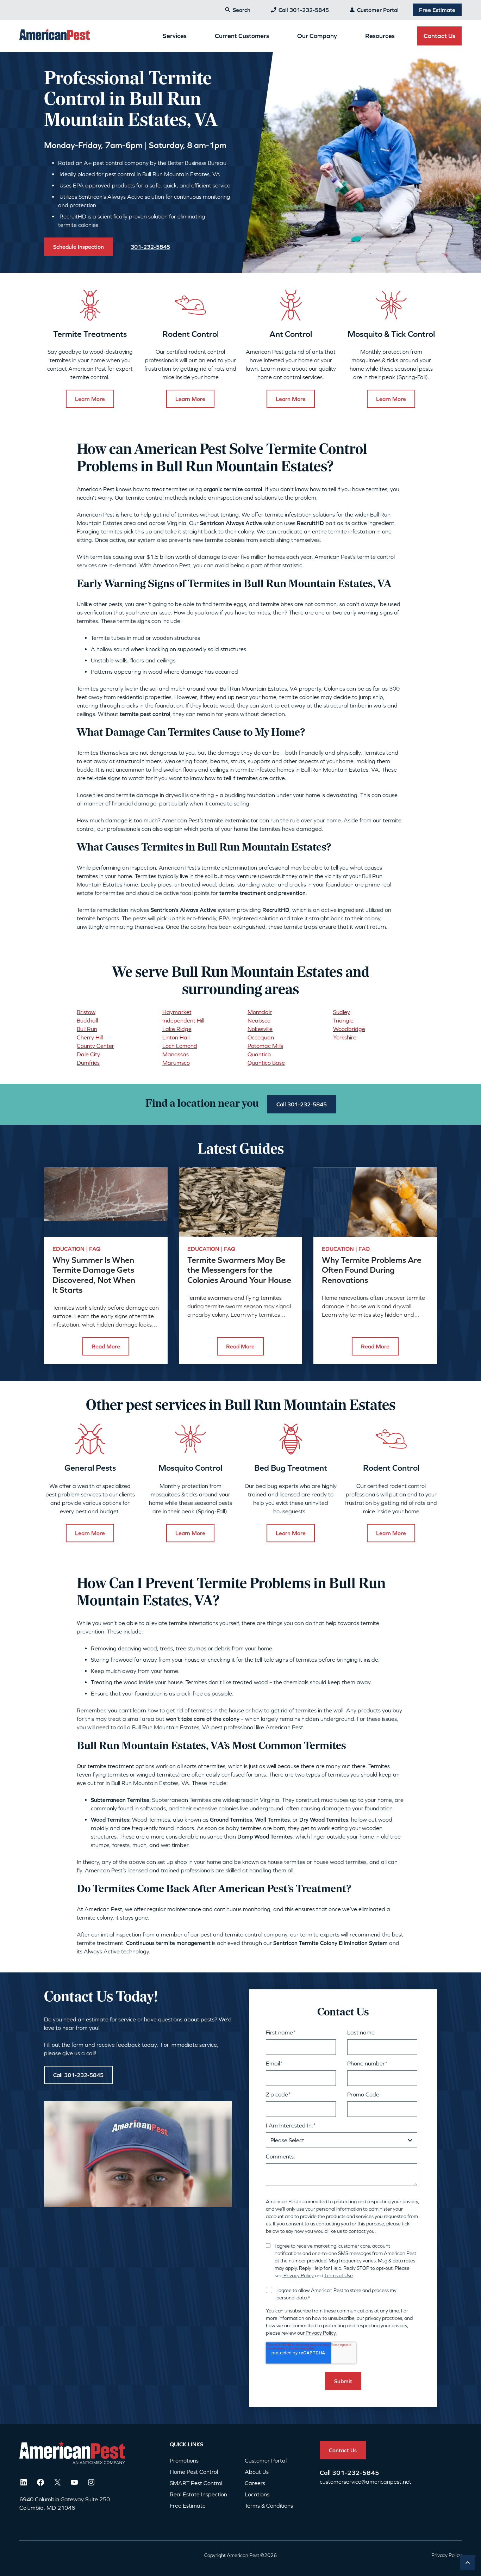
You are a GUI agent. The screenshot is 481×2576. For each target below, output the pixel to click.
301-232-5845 (356, 2473)
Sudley (342, 1012)
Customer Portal (378, 10)
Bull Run (87, 1029)
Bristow (86, 1012)
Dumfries (88, 1063)
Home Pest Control (194, 2472)
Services (175, 36)
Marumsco (176, 1063)
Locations (257, 2494)
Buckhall (87, 1020)
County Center (95, 1046)
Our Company (317, 36)
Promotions (184, 2460)
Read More (106, 1346)
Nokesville (260, 1029)
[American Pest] (55, 36)
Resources (380, 36)
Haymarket (177, 1012)
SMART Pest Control (196, 2483)
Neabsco (259, 1020)
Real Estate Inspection (198, 2494)
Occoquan (261, 1037)
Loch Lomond (180, 1046)
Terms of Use (339, 2275)
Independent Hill (183, 1020)
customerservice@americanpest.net (366, 2482)
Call (326, 2473)
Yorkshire (345, 1037)
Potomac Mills (265, 1046)
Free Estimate (437, 10)
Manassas (176, 1054)
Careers (255, 2483)
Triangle (343, 1020)
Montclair (260, 1012)
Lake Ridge (177, 1029)
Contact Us (439, 36)
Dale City (88, 1054)
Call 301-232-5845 (304, 10)
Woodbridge (349, 1029)
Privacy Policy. (321, 2333)
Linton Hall (176, 1037)
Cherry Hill (90, 1037)
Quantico (259, 1054)
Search (242, 10)
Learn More (90, 399)
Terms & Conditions (269, 2506)
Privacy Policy (298, 2275)
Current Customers (242, 36)
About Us (257, 2472)
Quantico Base (266, 1063)
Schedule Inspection (79, 247)
